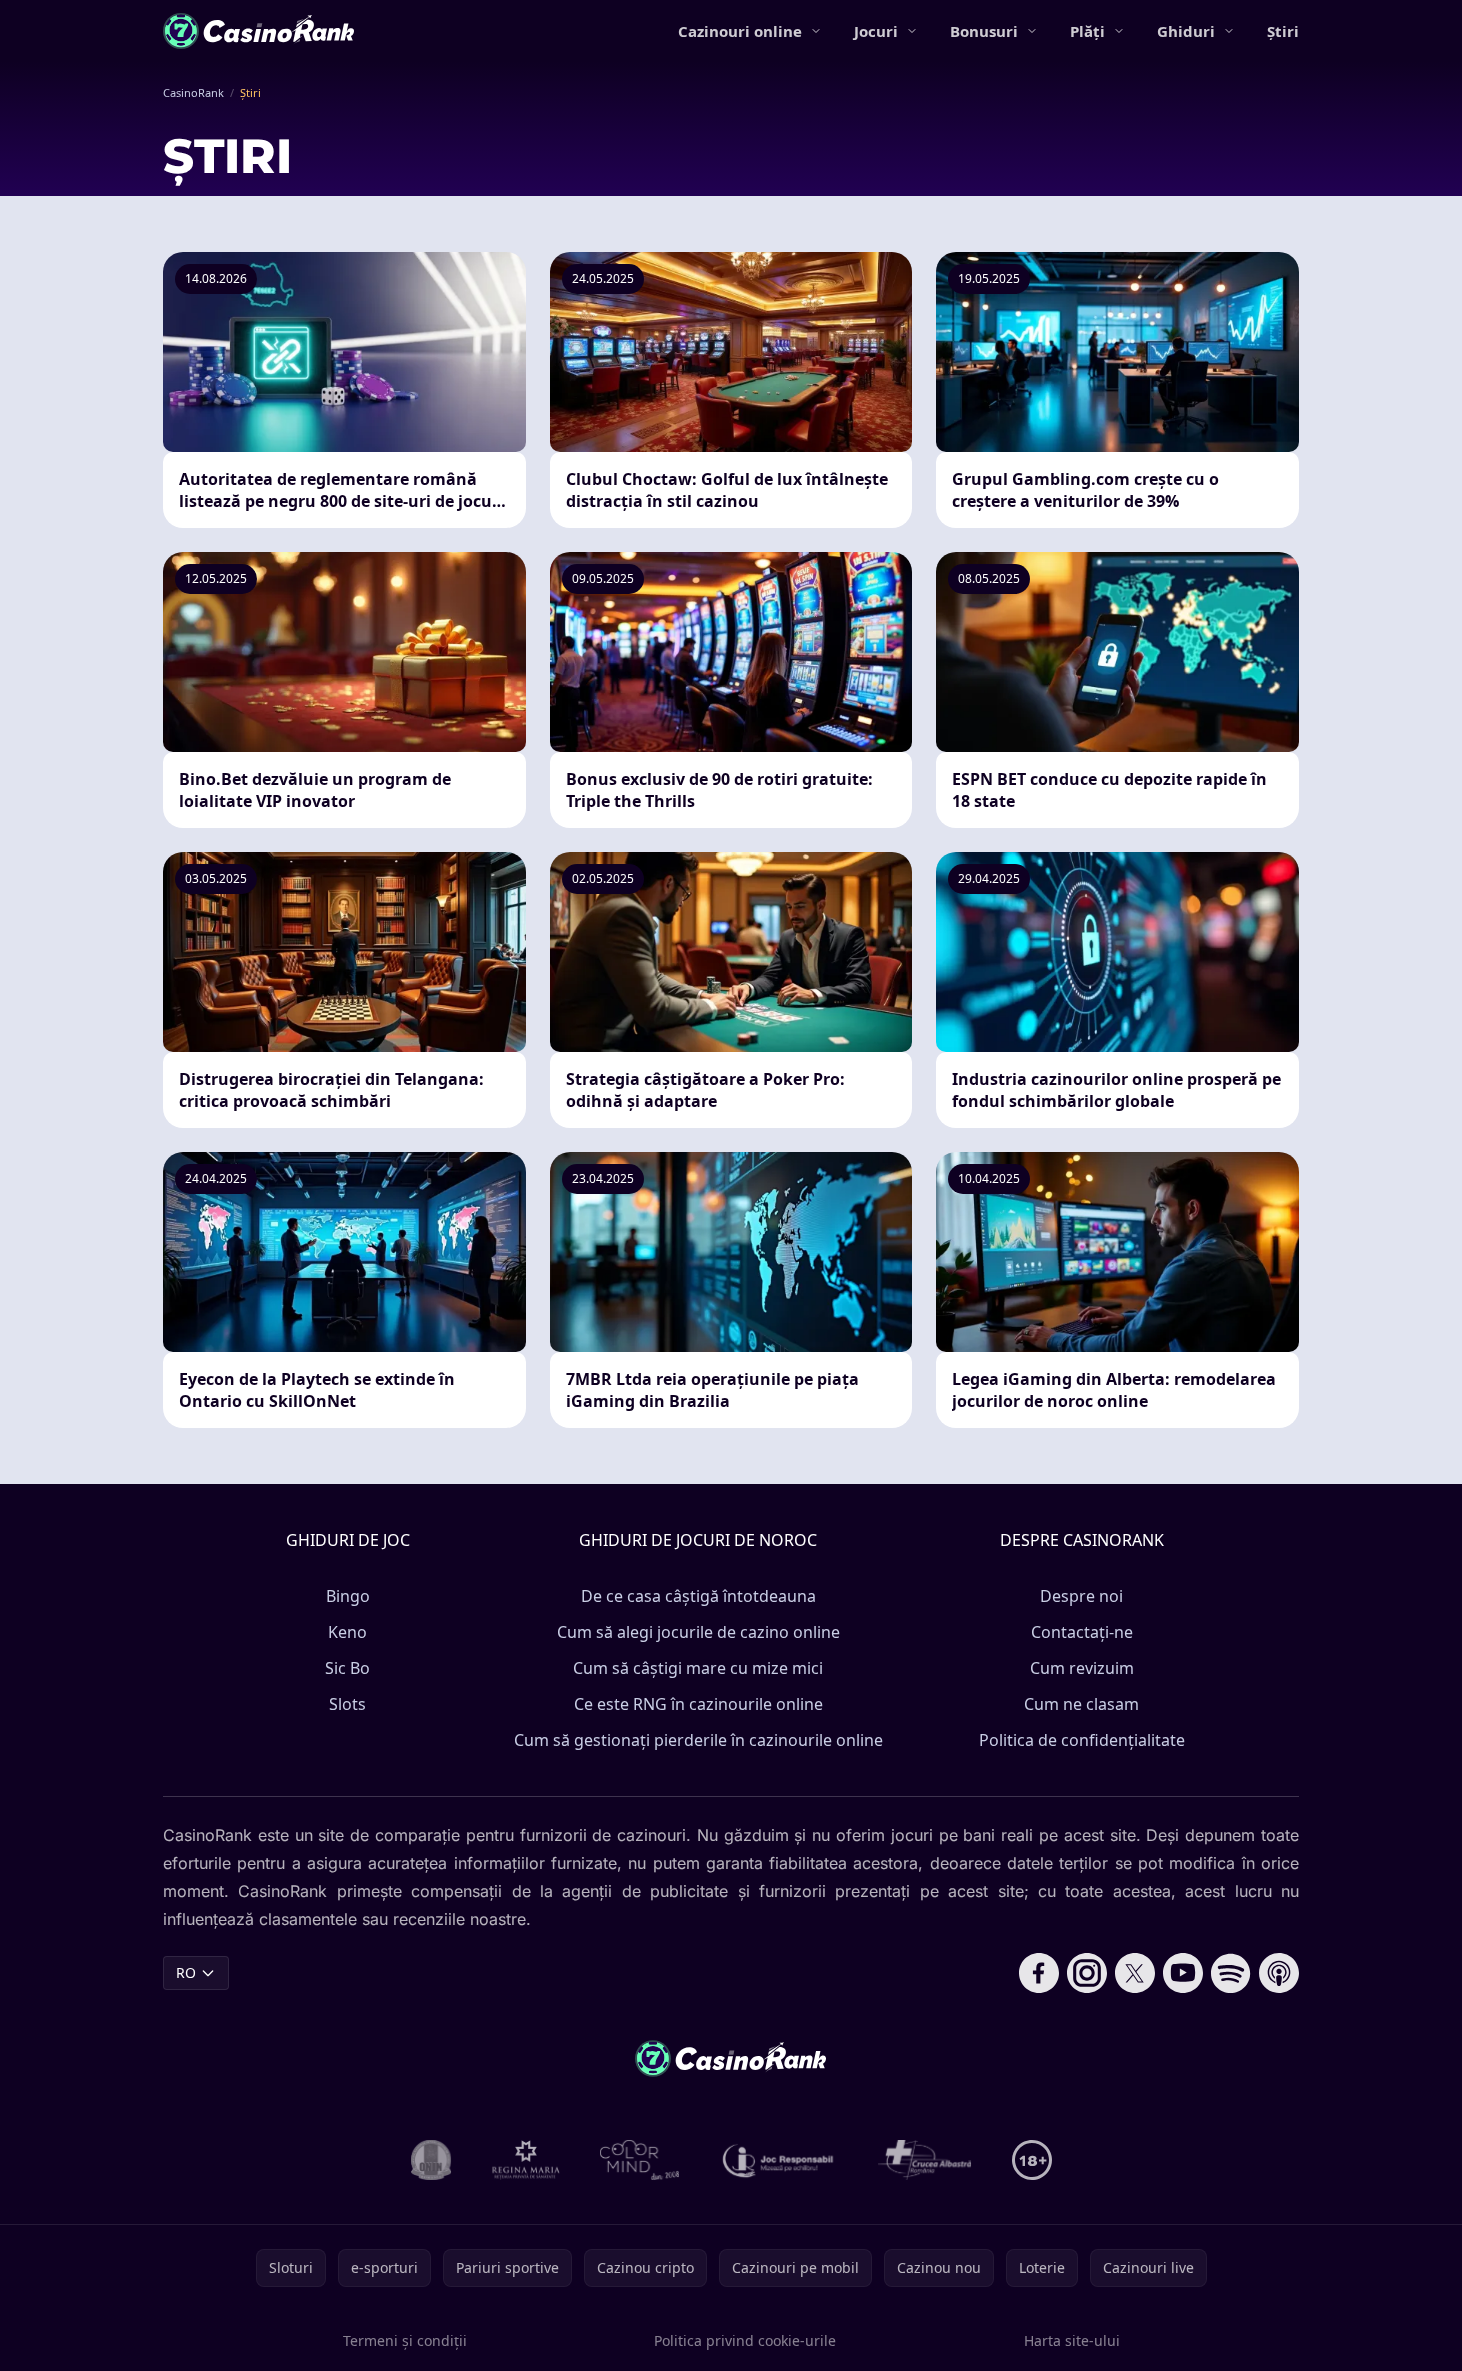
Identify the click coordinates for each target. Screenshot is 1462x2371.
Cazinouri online (740, 31)
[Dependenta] (925, 2160)
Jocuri (876, 31)
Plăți (1087, 31)
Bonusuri (984, 31)
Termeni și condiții (405, 2340)
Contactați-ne (1082, 1632)
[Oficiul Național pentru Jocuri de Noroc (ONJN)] (431, 2160)
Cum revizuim (1082, 1668)
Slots (347, 1704)
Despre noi (1081, 1596)
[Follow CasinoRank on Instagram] (1087, 1973)
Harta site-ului (1072, 2340)
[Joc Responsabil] (779, 2160)
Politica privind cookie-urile (745, 2340)
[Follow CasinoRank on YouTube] (1183, 1973)
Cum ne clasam (1081, 1704)
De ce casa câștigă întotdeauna (698, 1596)
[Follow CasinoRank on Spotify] (1231, 1973)
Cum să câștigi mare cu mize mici (698, 1668)
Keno (347, 1632)
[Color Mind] (640, 2160)
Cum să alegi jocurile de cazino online (698, 1632)
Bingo (348, 1596)
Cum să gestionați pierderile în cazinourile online (698, 1740)
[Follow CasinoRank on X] (1135, 1973)
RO (186, 1972)
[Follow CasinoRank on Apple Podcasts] (1279, 1973)
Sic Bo (347, 1668)
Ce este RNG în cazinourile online (698, 1704)
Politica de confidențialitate (1082, 1740)
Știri (1283, 31)
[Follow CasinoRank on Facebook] (1039, 1973)
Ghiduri (1186, 31)
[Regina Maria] (526, 2160)
